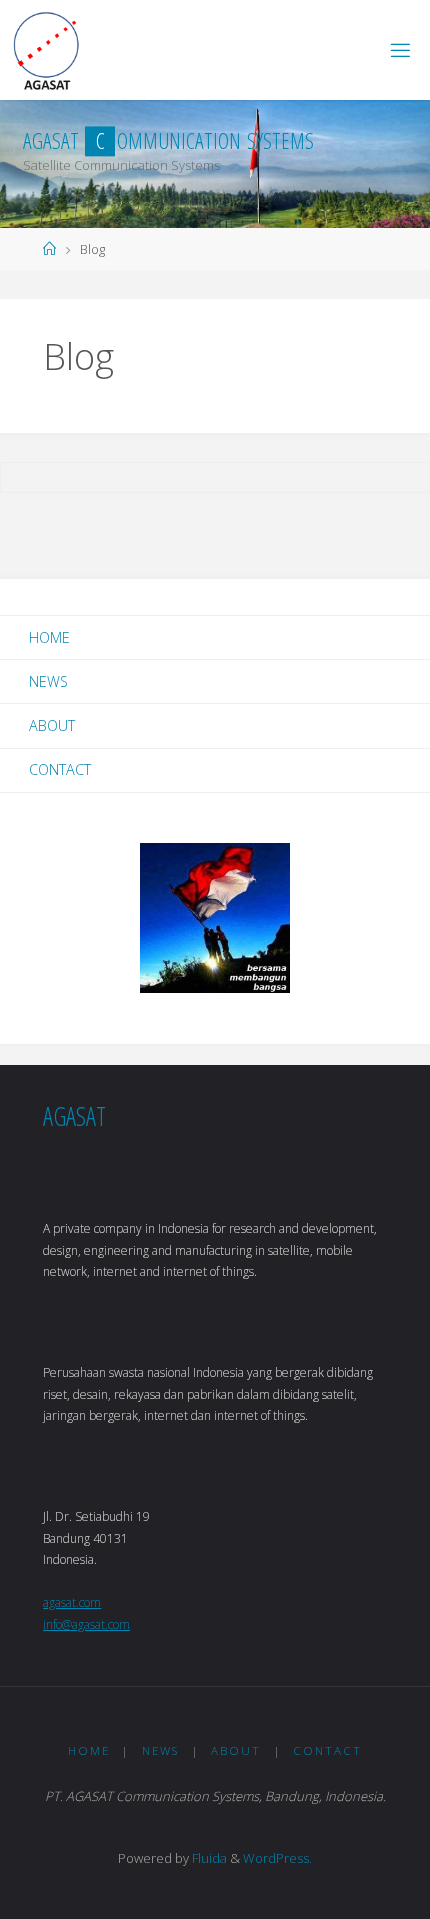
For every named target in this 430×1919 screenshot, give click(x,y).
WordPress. (277, 1858)
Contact (60, 769)
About (52, 725)
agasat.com (72, 1602)
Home (49, 637)
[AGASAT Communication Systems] (47, 49)
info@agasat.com (86, 1624)
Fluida (208, 1858)
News (48, 681)
